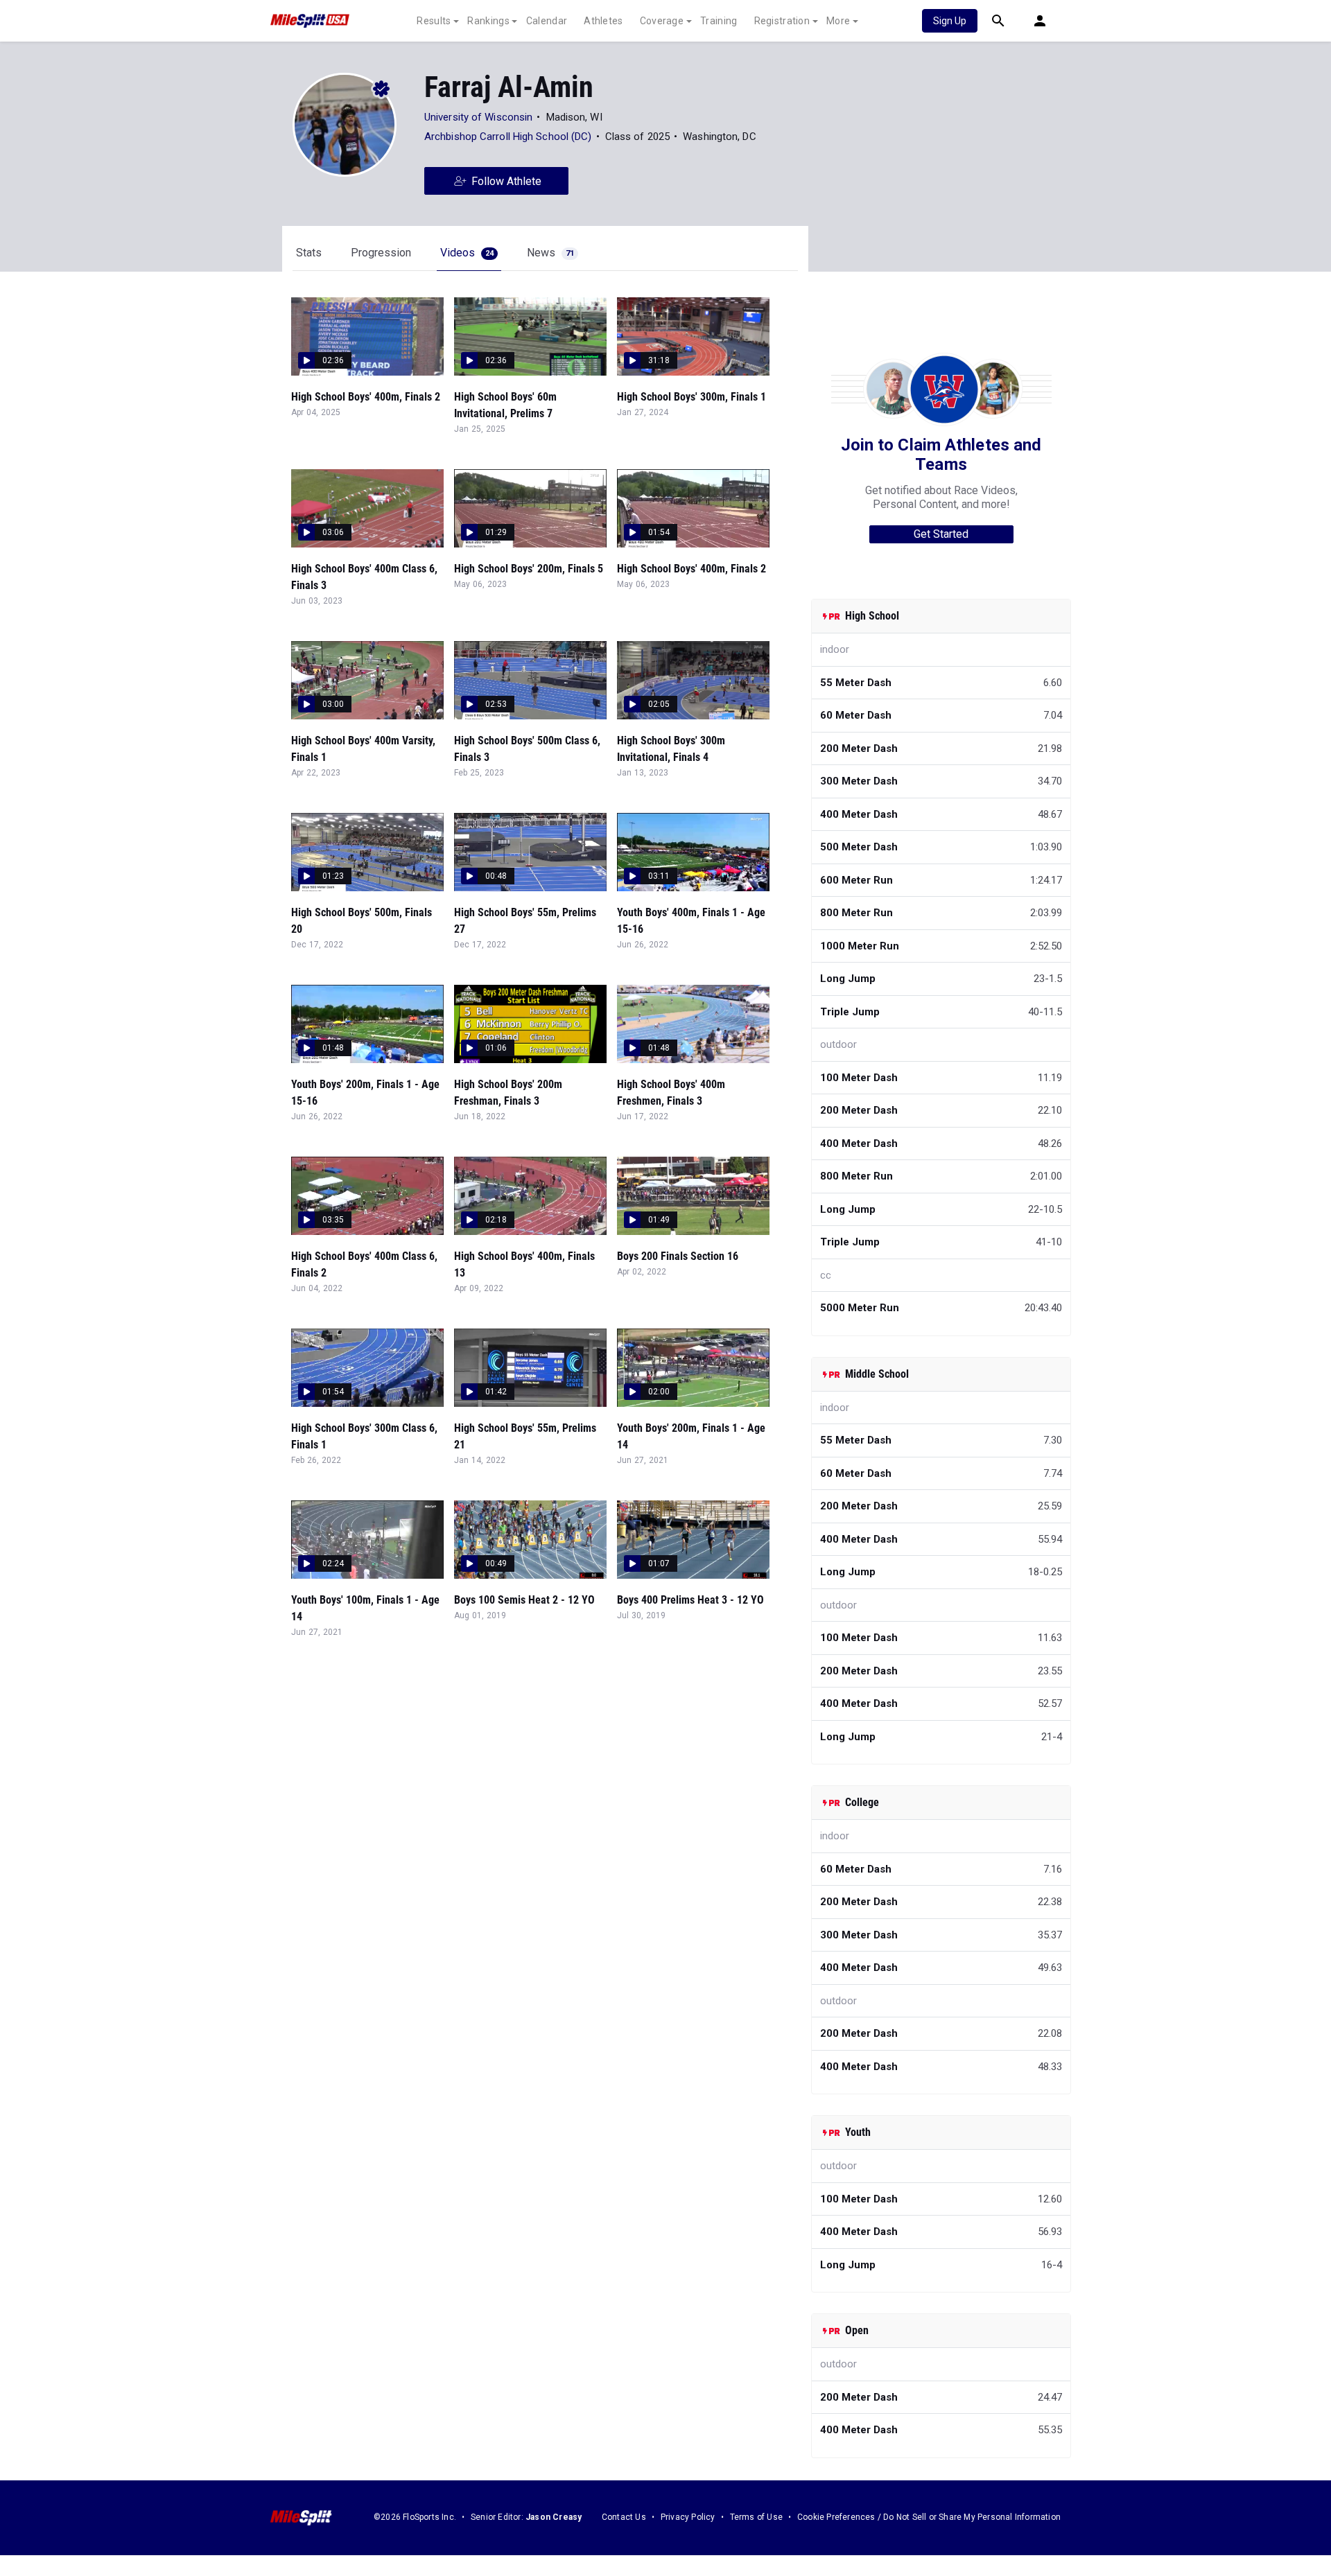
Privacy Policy (688, 2517)
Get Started (941, 534)
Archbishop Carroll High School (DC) (508, 137)
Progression (381, 253)
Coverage (662, 21)
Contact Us (624, 2517)
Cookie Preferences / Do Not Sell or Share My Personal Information (929, 2517)
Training (719, 21)
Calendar (547, 21)
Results (434, 21)
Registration (782, 21)
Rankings (488, 21)
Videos (467, 253)
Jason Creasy (554, 2517)
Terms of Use (756, 2517)
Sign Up (950, 21)
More (838, 21)
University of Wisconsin (478, 117)
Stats (309, 253)
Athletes (603, 21)
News (550, 253)
